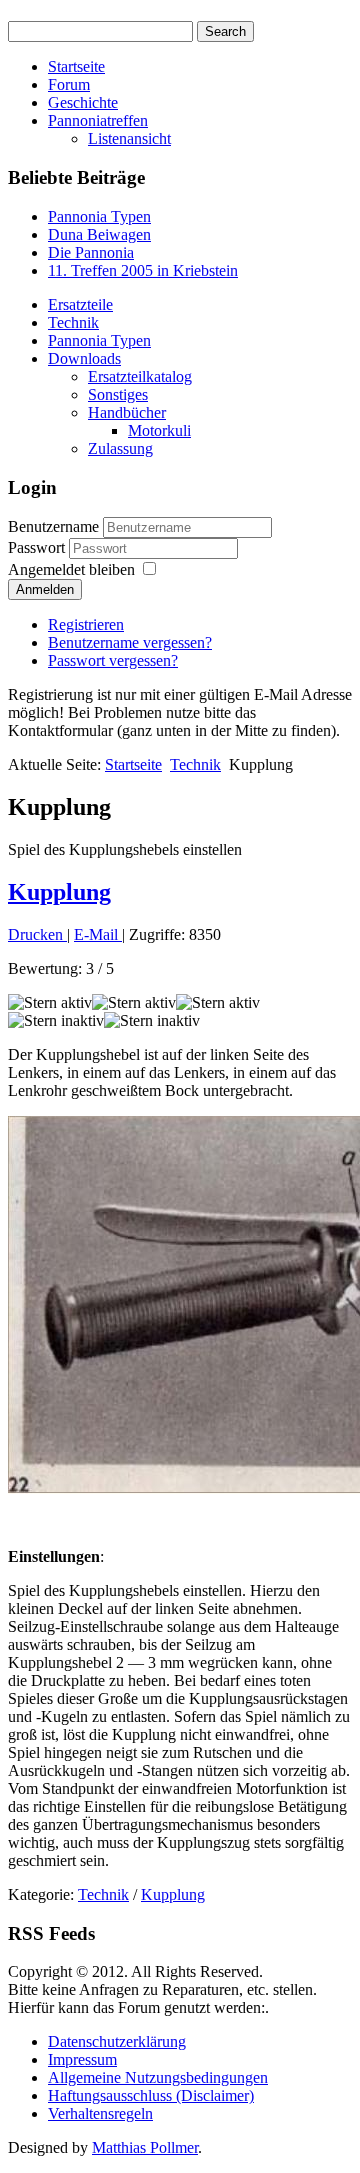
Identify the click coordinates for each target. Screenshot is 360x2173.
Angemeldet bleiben (71, 569)
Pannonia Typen (99, 340)
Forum (69, 84)
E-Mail (98, 934)
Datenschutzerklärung (117, 2041)
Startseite (76, 66)
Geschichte (83, 102)
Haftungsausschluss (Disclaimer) (151, 2095)
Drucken (37, 934)
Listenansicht (129, 138)
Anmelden (45, 589)
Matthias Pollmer (145, 2147)
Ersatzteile (80, 304)
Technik (73, 322)
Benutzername (53, 526)
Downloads (84, 358)
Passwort (38, 547)
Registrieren (86, 624)
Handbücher (127, 412)
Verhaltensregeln (100, 2113)
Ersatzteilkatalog (140, 376)
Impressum (82, 2059)
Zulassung (120, 448)
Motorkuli (159, 430)
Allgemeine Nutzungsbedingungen (158, 2077)
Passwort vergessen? (113, 660)
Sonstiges (118, 394)
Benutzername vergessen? (130, 642)
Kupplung (59, 892)
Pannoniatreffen (98, 120)
